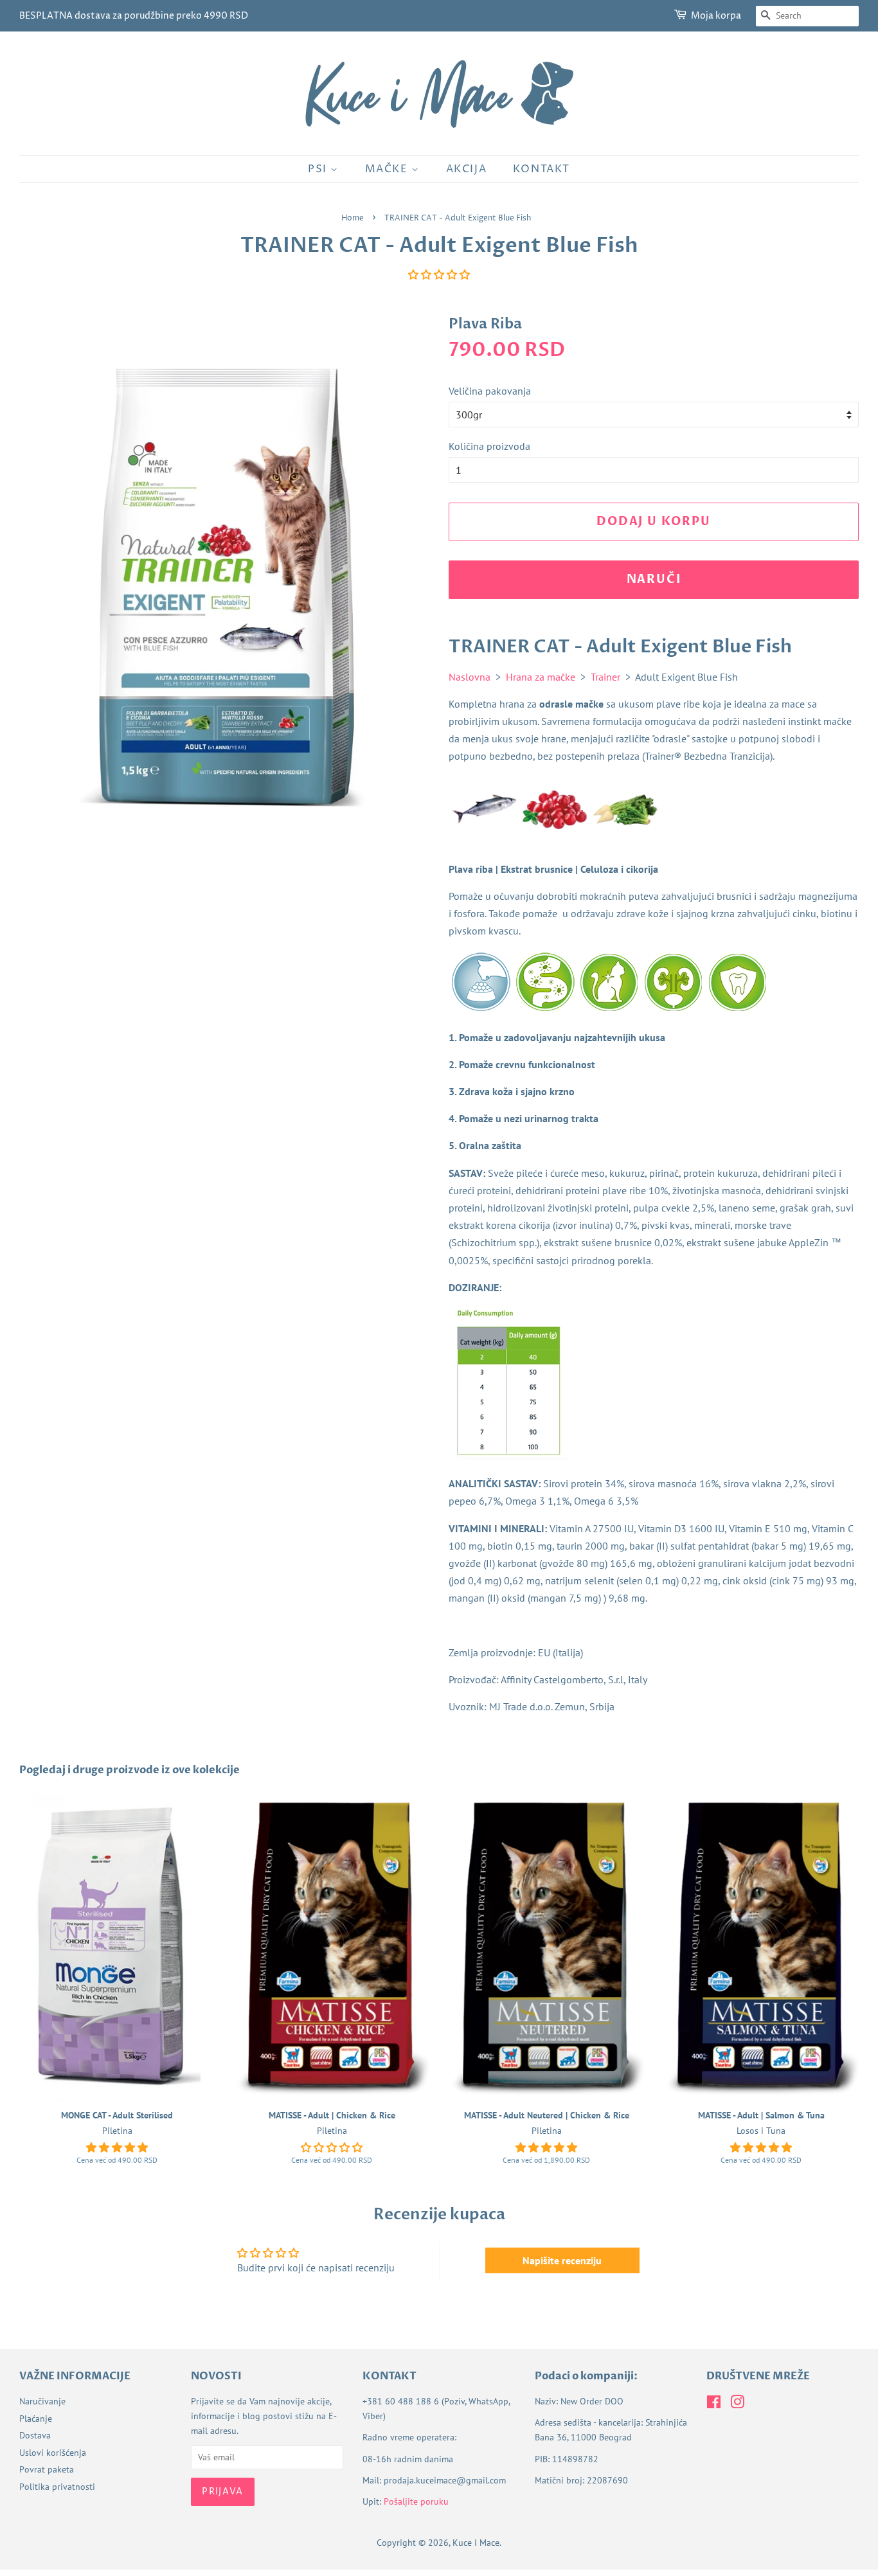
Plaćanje (36, 2419)
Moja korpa (716, 16)
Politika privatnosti (57, 2487)
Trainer (605, 677)
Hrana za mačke (541, 677)
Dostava (35, 2435)
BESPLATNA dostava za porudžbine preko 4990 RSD (134, 16)
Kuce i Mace (476, 2543)
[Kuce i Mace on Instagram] (737, 2404)
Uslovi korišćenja (53, 2453)
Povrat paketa (47, 2469)
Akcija (467, 169)
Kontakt (542, 169)
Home (353, 218)
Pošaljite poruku (416, 2501)
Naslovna (470, 677)
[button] (439, 274)
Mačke (389, 169)
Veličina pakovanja (490, 391)
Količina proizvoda (489, 446)
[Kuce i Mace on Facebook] (714, 2404)
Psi (319, 169)
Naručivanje (42, 2401)
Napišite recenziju (562, 2260)
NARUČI (654, 579)
